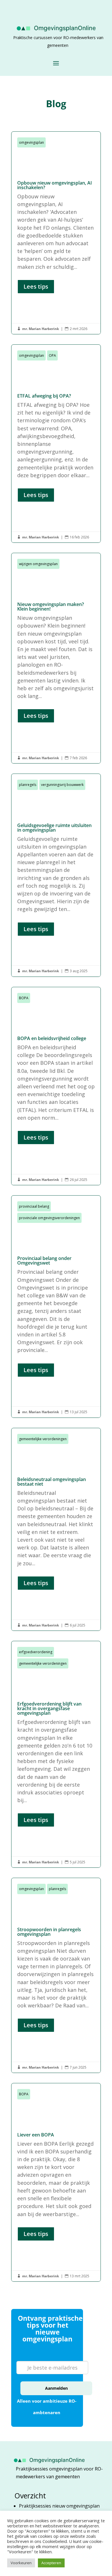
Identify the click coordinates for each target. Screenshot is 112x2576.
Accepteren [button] (51, 2563)
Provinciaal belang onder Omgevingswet (56, 1307)
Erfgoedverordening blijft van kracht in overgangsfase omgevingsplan (56, 1754)
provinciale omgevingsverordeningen (49, 1218)
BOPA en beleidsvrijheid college (56, 1086)
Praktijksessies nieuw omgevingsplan (60, 2506)
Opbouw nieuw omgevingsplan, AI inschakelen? (56, 233)
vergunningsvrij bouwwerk (62, 785)
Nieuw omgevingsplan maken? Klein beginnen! (56, 658)
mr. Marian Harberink (40, 329)
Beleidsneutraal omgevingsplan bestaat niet (56, 1529)
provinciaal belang (34, 1206)
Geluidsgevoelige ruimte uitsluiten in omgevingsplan (56, 875)
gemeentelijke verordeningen (43, 1439)
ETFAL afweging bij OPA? (56, 444)
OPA (52, 355)
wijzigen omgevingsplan (38, 564)
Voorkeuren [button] (21, 2563)
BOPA (24, 998)
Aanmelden (56, 2388)
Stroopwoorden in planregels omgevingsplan (56, 1975)
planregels (28, 785)
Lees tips (36, 286)
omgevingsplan (31, 142)
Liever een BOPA (56, 2182)
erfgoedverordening (36, 1652)
